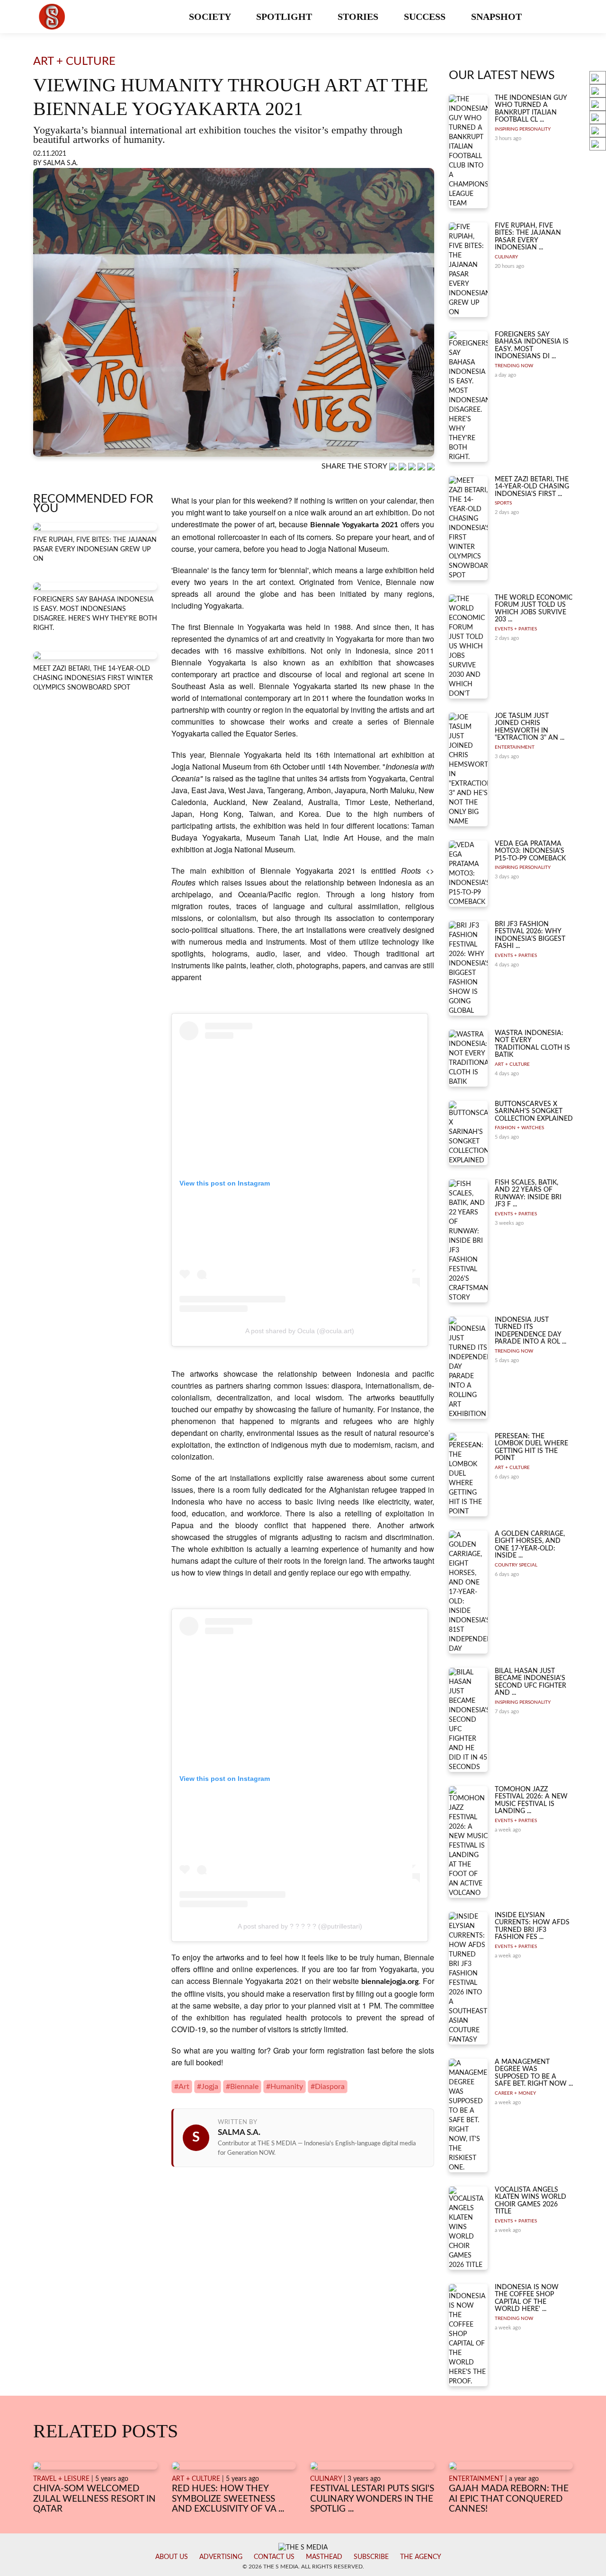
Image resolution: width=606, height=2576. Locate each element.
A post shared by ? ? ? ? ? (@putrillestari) (300, 1926)
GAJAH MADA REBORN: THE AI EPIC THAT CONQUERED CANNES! (509, 2499)
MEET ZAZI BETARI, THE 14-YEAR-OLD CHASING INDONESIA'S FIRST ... (532, 487)
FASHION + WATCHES (519, 1128)
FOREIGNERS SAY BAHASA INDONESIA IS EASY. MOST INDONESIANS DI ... (532, 345)
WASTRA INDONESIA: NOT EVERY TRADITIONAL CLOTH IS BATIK (532, 1044)
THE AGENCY (421, 2557)
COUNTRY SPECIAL (516, 1565)
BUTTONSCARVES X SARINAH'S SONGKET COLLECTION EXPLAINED (534, 1111)
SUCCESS (426, 17)
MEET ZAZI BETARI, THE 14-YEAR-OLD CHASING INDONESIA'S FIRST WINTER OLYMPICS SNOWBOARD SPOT (93, 678)
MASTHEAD (324, 2557)
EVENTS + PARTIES (516, 629)
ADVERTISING (221, 2557)
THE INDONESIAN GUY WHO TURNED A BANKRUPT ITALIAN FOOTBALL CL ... (531, 109)
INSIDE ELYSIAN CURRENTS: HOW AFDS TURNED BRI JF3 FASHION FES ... (532, 1926)
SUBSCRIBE (371, 2557)
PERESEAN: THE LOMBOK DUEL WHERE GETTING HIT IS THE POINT (531, 1447)
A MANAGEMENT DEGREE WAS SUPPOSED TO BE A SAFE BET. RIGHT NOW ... (534, 2073)
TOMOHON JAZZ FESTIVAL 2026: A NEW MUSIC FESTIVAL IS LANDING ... (531, 1800)
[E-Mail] (431, 467)
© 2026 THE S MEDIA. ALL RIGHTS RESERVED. (303, 2567)
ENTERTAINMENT (515, 747)
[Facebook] (403, 467)
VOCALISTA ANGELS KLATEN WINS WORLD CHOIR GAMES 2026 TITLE (530, 2201)
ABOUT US (172, 2557)
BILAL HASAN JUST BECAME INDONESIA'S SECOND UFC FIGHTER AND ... (530, 1682)
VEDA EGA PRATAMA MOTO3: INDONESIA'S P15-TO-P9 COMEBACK (530, 851)
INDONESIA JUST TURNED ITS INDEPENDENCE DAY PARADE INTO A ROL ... (530, 1331)
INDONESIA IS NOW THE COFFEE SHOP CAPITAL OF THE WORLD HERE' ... (527, 2298)
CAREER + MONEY (515, 2093)
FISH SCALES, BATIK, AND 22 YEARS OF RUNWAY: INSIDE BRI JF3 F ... (528, 1194)
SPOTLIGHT (285, 17)
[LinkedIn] (413, 467)
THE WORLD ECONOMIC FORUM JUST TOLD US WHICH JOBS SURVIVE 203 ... (534, 609)
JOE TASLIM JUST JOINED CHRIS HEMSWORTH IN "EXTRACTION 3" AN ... (530, 727)
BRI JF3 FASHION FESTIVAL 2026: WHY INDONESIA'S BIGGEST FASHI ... (530, 935)
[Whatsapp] (394, 467)
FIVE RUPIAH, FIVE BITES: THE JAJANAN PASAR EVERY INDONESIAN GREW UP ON (95, 549)
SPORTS (503, 503)
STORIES (359, 17)
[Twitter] (422, 467)
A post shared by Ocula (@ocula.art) (300, 1331)
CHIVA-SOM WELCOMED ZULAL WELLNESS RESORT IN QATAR (94, 2499)
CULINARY (506, 257)
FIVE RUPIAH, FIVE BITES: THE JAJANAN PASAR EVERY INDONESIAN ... (528, 237)
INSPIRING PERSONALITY (523, 129)
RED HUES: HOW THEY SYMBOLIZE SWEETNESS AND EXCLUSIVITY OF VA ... (228, 2499)
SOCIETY (211, 17)
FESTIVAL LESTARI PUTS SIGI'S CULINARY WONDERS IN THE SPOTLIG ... (372, 2499)
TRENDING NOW (514, 366)
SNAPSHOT (498, 17)
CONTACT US (274, 2557)
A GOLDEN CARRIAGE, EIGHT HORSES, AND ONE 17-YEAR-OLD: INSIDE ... (530, 1545)
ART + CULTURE (512, 1064)
